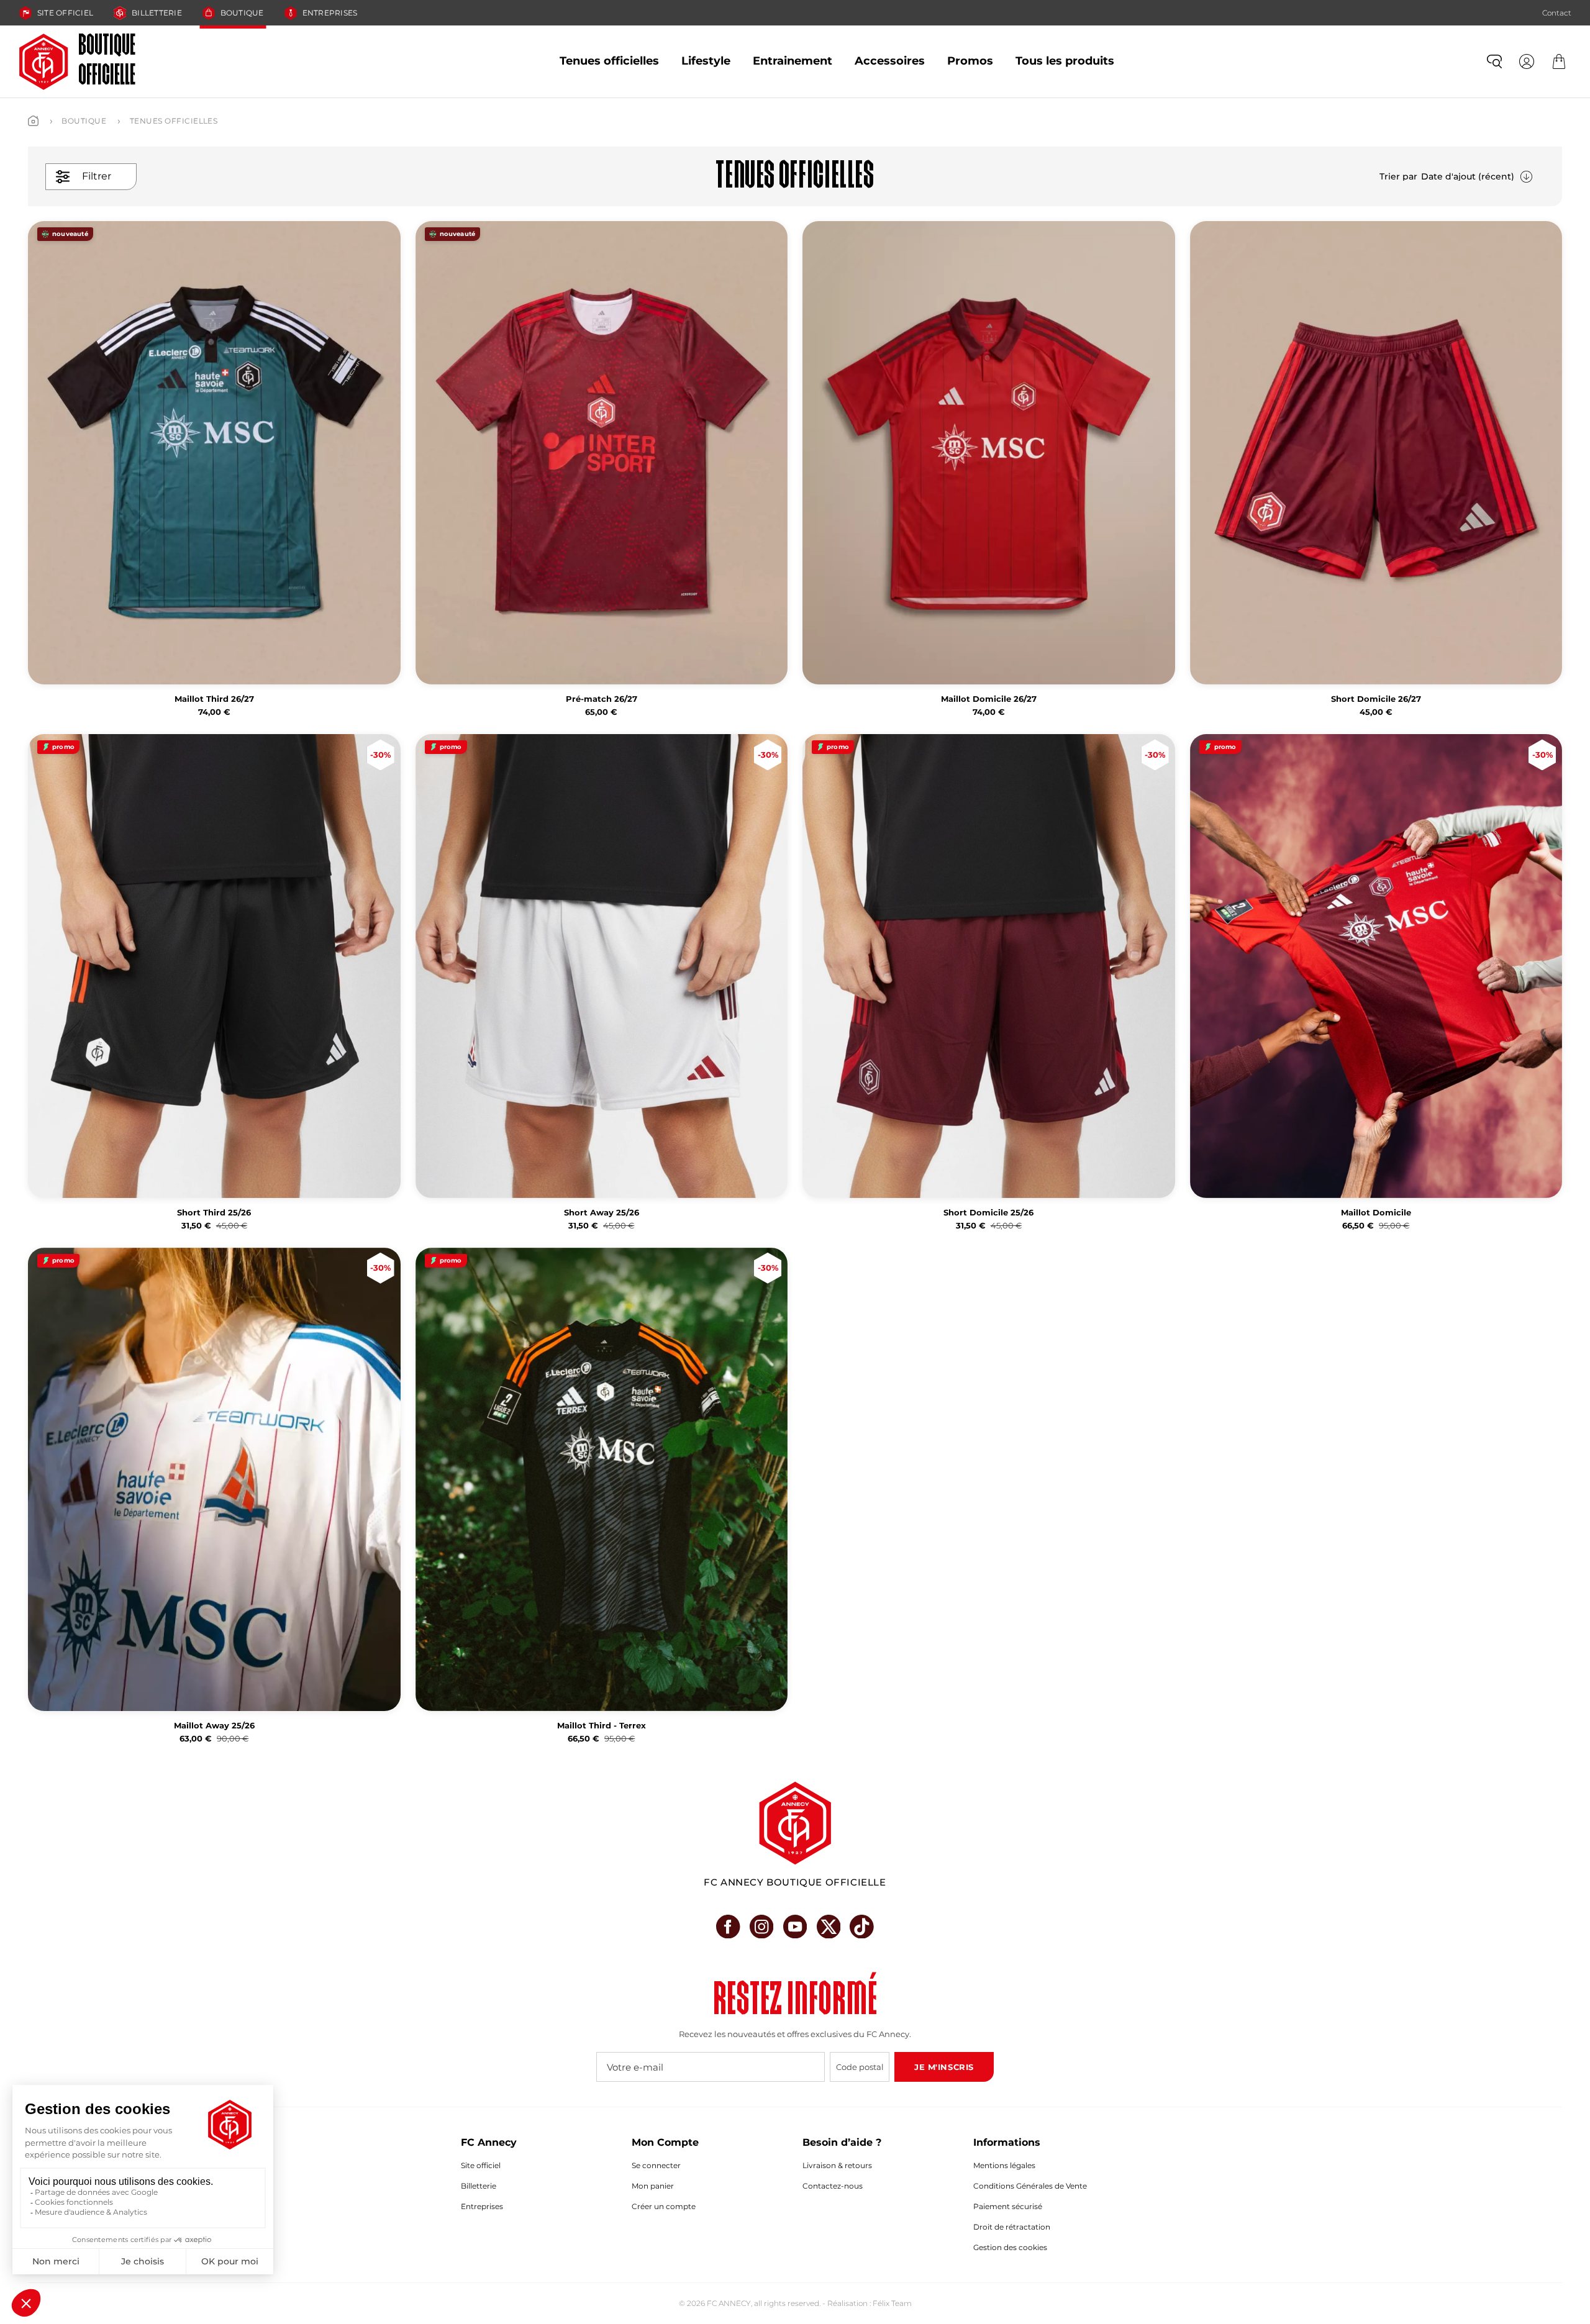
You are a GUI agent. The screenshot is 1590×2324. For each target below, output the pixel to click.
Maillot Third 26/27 (214, 699)
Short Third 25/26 (214, 1213)
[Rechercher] (1494, 61)
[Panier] (1559, 61)
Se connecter (656, 2165)
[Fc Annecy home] (795, 1823)
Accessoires (890, 61)
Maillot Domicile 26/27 (989, 699)
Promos (970, 61)
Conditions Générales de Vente (1030, 2186)
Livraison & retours (837, 2165)
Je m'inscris (944, 2067)
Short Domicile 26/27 (1376, 699)
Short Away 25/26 (602, 1213)
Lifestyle (706, 61)
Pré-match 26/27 (602, 699)
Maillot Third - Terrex (602, 1726)
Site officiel (65, 13)
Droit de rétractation (1012, 2227)
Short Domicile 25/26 (988, 1213)
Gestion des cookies (1010, 2247)
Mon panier (653, 2186)
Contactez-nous (833, 2186)
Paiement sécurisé (1008, 2206)
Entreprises (330, 13)
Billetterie (157, 13)
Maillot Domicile (1376, 1213)
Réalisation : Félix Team (870, 2303)
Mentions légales (1004, 2165)
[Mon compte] (1527, 61)
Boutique (242, 13)
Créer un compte (664, 2206)
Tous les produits (1065, 61)
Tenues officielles (609, 61)
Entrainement (793, 61)
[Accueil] (33, 121)
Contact (1557, 13)
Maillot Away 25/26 (214, 1726)
